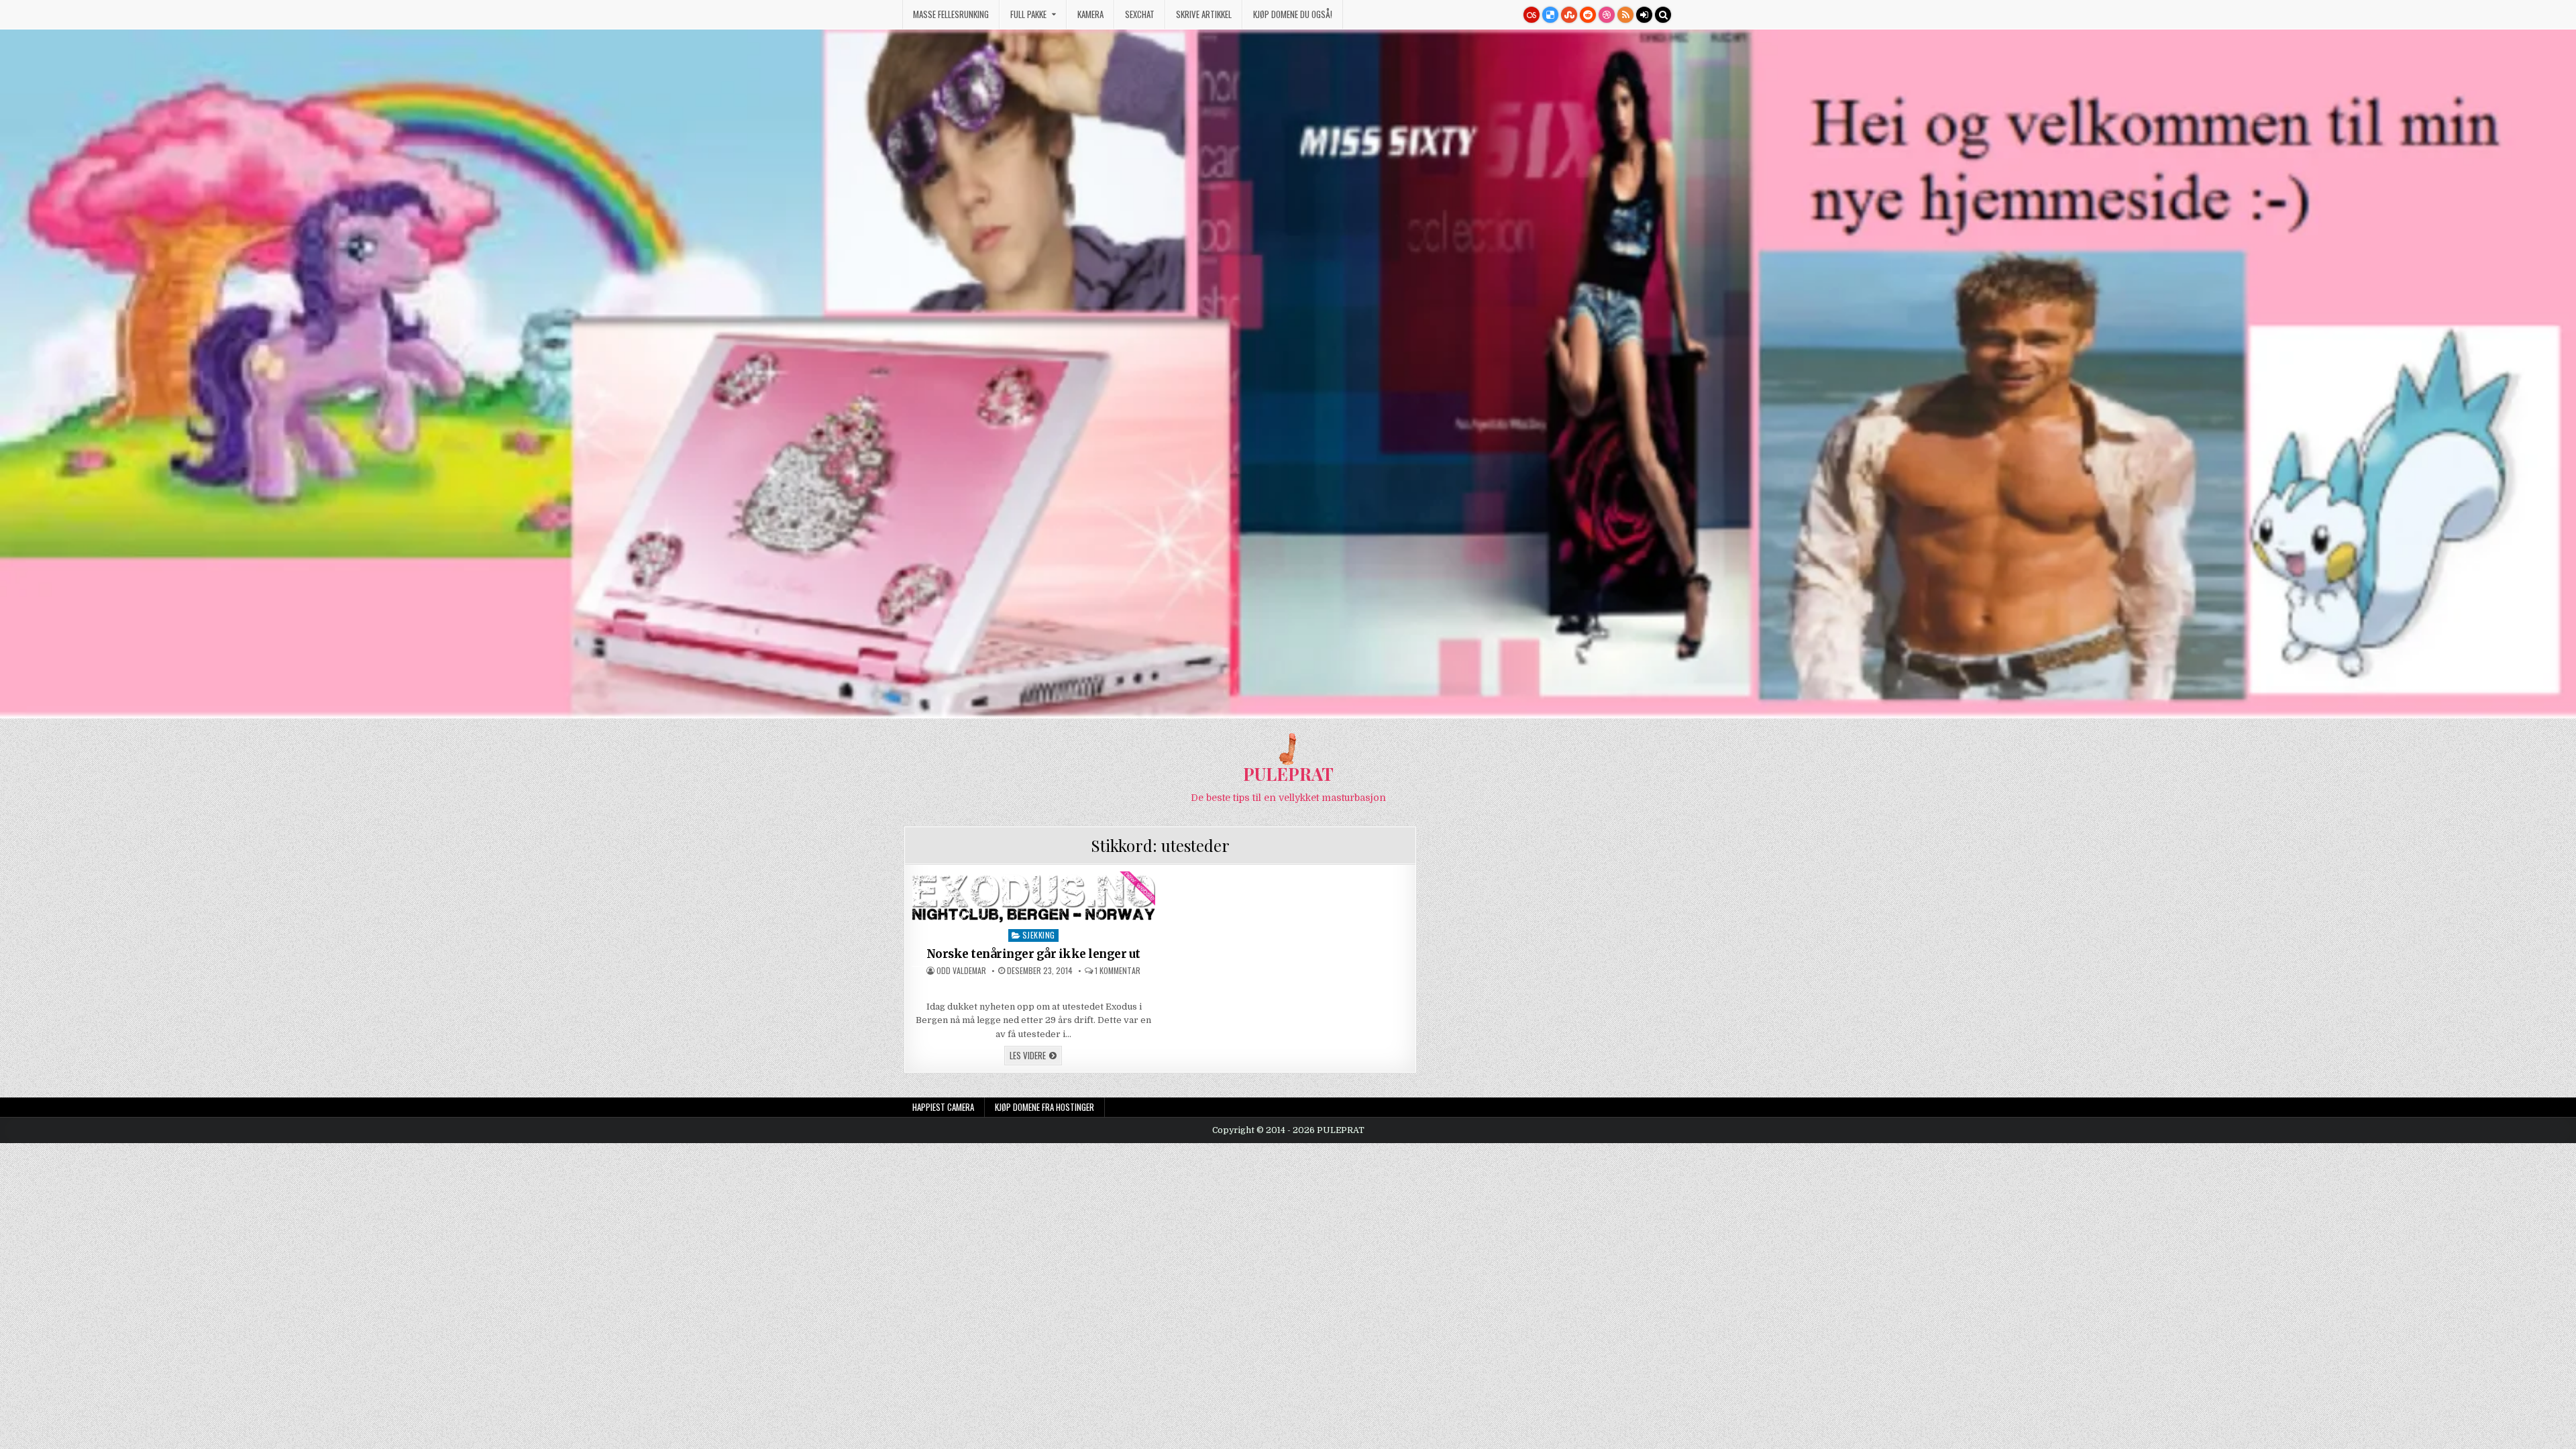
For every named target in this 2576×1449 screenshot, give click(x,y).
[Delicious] (1550, 15)
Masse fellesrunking (951, 14)
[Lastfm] (1532, 15)
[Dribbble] (1607, 15)
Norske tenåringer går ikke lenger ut (1033, 954)
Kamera (1090, 14)
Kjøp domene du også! (1293, 14)
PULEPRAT (1288, 774)
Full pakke (1028, 14)
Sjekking (1039, 935)
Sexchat (1140, 14)
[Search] (1663, 15)
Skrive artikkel (1204, 14)
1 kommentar (1118, 971)
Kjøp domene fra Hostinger (1044, 1107)
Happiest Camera (943, 1107)
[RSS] (1625, 15)
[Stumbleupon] (1569, 15)
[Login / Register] (1644, 15)
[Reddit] (1588, 15)
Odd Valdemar (961, 971)
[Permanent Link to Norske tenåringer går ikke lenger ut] (1034, 897)
